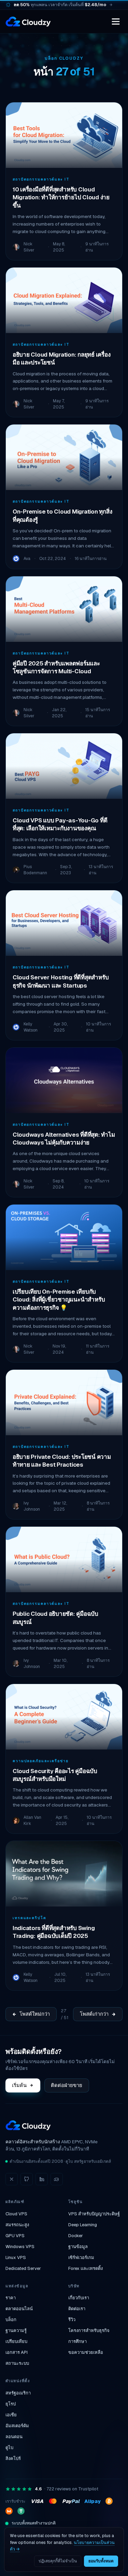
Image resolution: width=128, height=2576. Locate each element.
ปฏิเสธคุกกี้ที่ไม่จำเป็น (58, 2561)
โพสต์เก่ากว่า (94, 2014)
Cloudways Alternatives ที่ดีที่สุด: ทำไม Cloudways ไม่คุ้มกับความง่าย (64, 1139)
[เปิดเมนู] (116, 21)
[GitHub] (27, 2179)
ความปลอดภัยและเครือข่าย (41, 1761)
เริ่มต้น (19, 2085)
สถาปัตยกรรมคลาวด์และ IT (41, 179)
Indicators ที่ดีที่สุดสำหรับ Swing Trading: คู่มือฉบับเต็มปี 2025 (54, 1932)
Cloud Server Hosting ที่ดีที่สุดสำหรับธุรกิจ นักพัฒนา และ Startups (61, 981)
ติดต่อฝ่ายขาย (67, 2085)
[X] (12, 2179)
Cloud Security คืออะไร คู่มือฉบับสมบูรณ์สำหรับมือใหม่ (55, 1775)
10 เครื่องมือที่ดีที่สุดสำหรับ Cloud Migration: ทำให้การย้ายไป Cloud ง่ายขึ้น (61, 197)
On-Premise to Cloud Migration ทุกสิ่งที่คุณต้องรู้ (62, 515)
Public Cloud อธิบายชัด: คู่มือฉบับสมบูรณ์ (55, 1618)
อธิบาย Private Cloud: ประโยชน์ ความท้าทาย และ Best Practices (62, 1461)
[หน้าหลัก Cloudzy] (28, 21)
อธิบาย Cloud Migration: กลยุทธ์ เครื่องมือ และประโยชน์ (61, 358)
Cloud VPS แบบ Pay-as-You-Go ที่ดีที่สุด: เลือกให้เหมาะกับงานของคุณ (60, 824)
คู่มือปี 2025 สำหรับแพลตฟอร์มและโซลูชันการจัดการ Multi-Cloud (56, 667)
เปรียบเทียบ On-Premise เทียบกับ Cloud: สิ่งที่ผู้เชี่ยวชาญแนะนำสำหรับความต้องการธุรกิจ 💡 (59, 1300)
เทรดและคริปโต (30, 1918)
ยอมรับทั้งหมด (101, 2561)
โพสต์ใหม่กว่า (35, 2014)
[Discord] (57, 2179)
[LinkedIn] (42, 2179)
